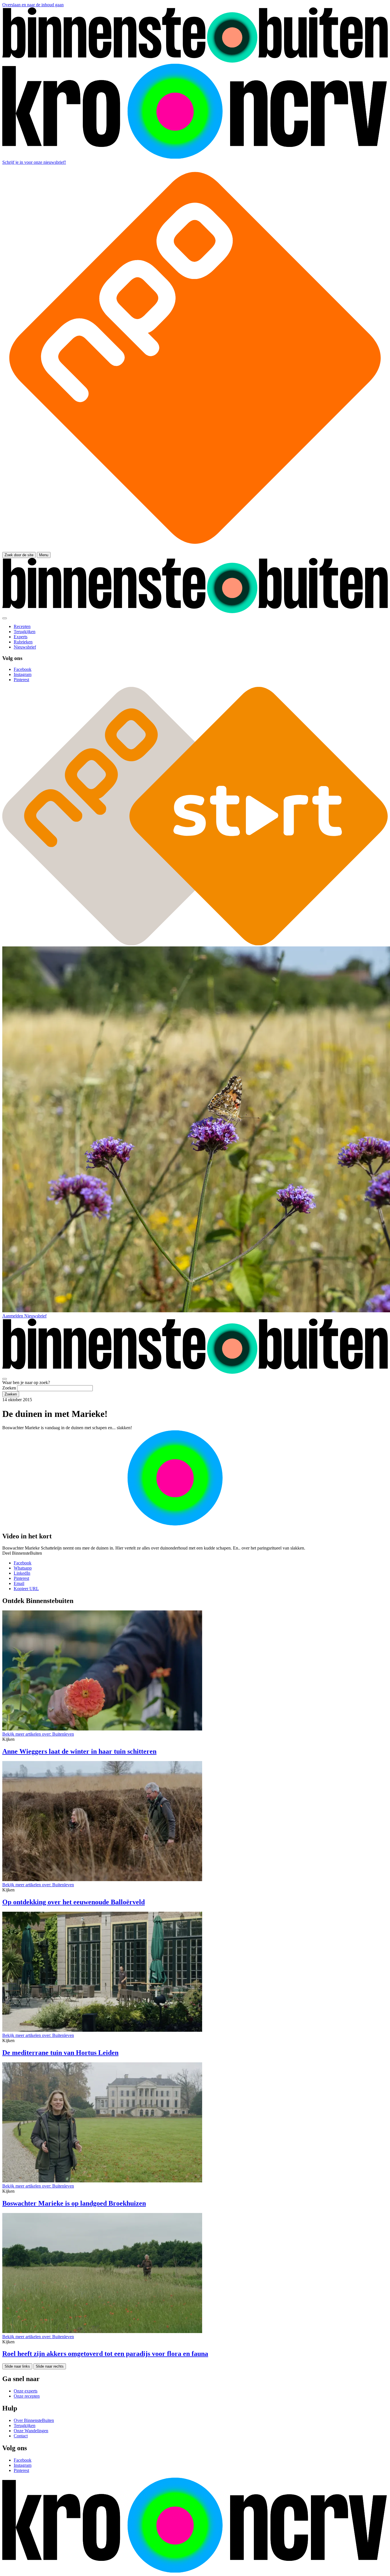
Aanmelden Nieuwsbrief (24, 1316)
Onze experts (26, 2391)
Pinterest (21, 1578)
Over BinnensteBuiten (34, 2420)
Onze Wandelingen (31, 2431)
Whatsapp (23, 1568)
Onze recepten (27, 2396)
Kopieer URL (26, 1589)
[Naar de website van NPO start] (195, 549)
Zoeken (9, 1388)
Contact (21, 2436)
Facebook (23, 1563)
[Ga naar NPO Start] (195, 944)
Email (19, 1583)
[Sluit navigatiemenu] (5, 618)
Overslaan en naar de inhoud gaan (33, 5)
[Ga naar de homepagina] (195, 61)
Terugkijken (25, 2426)
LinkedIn (22, 1573)
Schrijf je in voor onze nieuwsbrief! (34, 162)
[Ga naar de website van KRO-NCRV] (195, 157)
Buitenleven (38, 1734)
